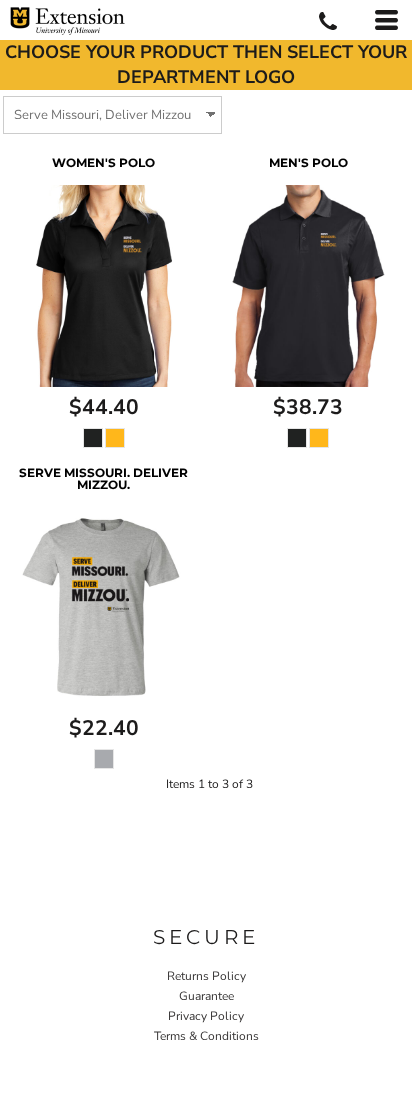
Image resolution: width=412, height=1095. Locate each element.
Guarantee (206, 996)
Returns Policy (206, 976)
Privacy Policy (206, 1016)
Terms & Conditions (206, 1036)
